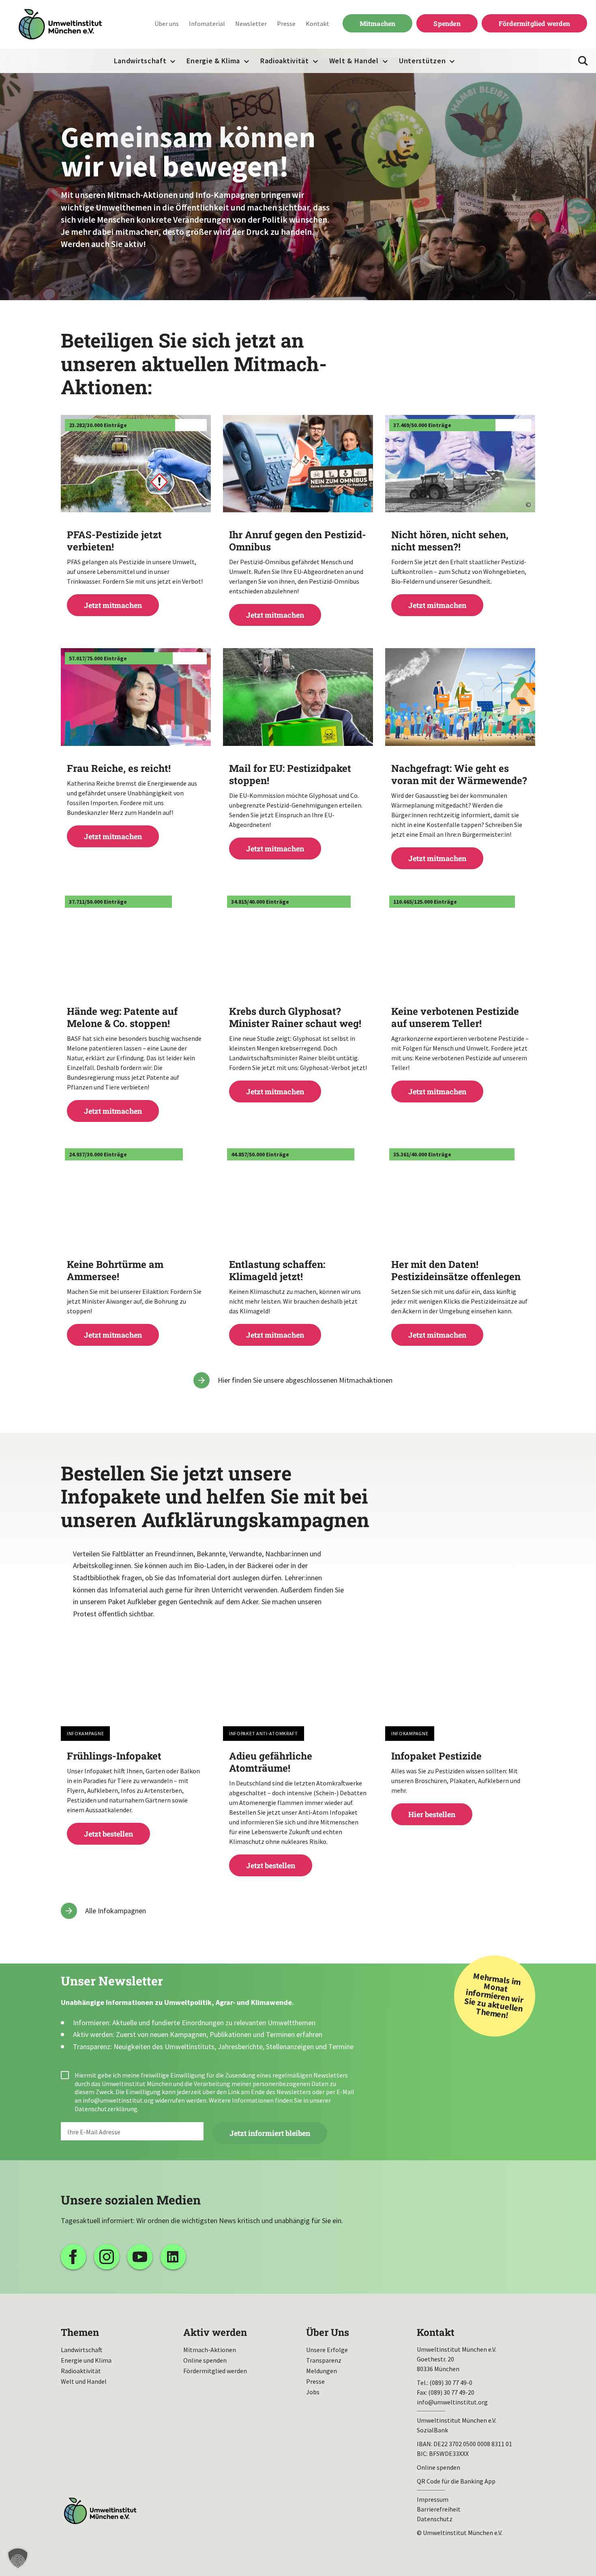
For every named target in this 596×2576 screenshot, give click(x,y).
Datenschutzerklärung (106, 2109)
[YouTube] (140, 2257)
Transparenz (324, 2360)
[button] (18, 2558)
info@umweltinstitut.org (118, 2100)
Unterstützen (422, 61)
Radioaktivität (285, 61)
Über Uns (328, 2332)
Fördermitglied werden (534, 23)
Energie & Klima (213, 61)
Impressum (433, 2499)
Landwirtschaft (140, 61)
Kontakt (317, 24)
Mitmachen (369, 23)
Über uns (167, 24)
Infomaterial (207, 24)
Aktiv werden (215, 2332)
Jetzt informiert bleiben (270, 2133)
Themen (80, 2332)
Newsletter (251, 24)
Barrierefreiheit (439, 2509)
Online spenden (205, 2360)
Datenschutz (435, 2519)
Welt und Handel (84, 2381)
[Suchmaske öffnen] (583, 61)
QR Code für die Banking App (456, 2481)
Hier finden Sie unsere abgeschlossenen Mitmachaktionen (305, 1380)
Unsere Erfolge (327, 2350)
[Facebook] (73, 2257)
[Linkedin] (173, 2257)
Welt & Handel (354, 61)
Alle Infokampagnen (116, 1911)
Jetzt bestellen (136, 1794)
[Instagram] (107, 2257)
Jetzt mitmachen (136, 569)
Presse (286, 24)
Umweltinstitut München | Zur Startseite (60, 25)
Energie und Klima (86, 2360)
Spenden (447, 23)
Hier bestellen (460, 1784)
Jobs (313, 2392)
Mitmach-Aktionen (210, 2350)
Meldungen (322, 2371)
